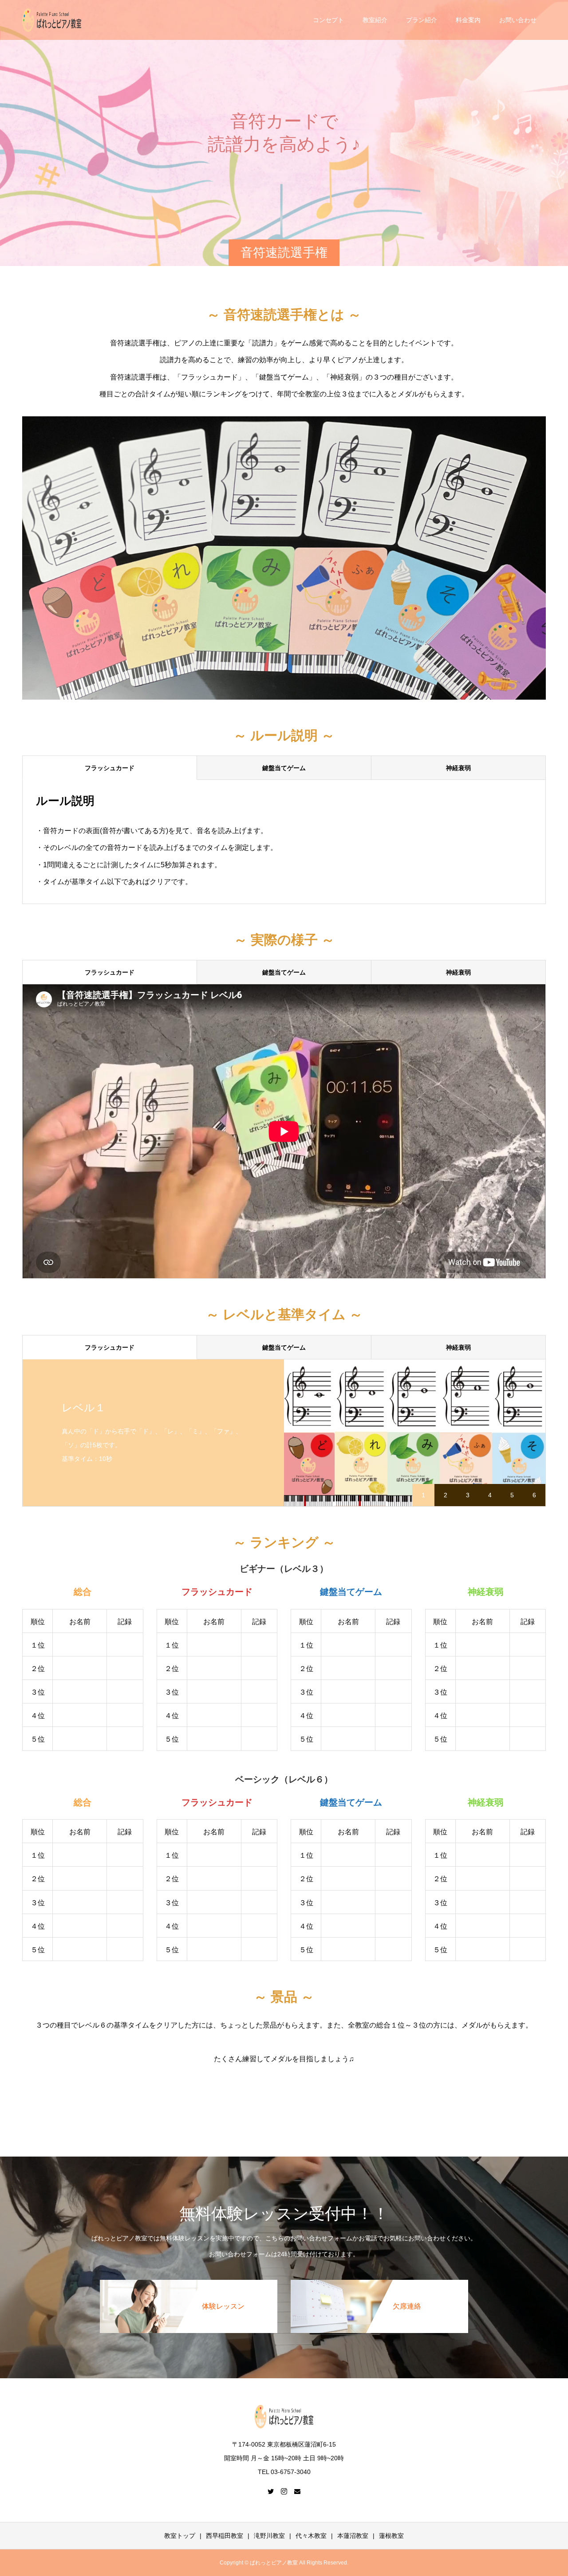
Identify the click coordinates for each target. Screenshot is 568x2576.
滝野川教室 (269, 2536)
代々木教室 (311, 2536)
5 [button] (512, 1495)
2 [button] (446, 1495)
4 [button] (490, 1495)
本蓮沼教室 (353, 2536)
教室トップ (180, 2536)
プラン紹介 (422, 20)
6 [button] (534, 1495)
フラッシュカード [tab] (110, 768)
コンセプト (328, 20)
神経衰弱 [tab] (458, 768)
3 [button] (468, 1495)
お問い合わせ (518, 20)
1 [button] (423, 1495)
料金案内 (468, 20)
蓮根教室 (391, 2536)
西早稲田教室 (225, 2536)
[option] (284, 1433)
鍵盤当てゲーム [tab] (284, 768)
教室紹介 (375, 20)
